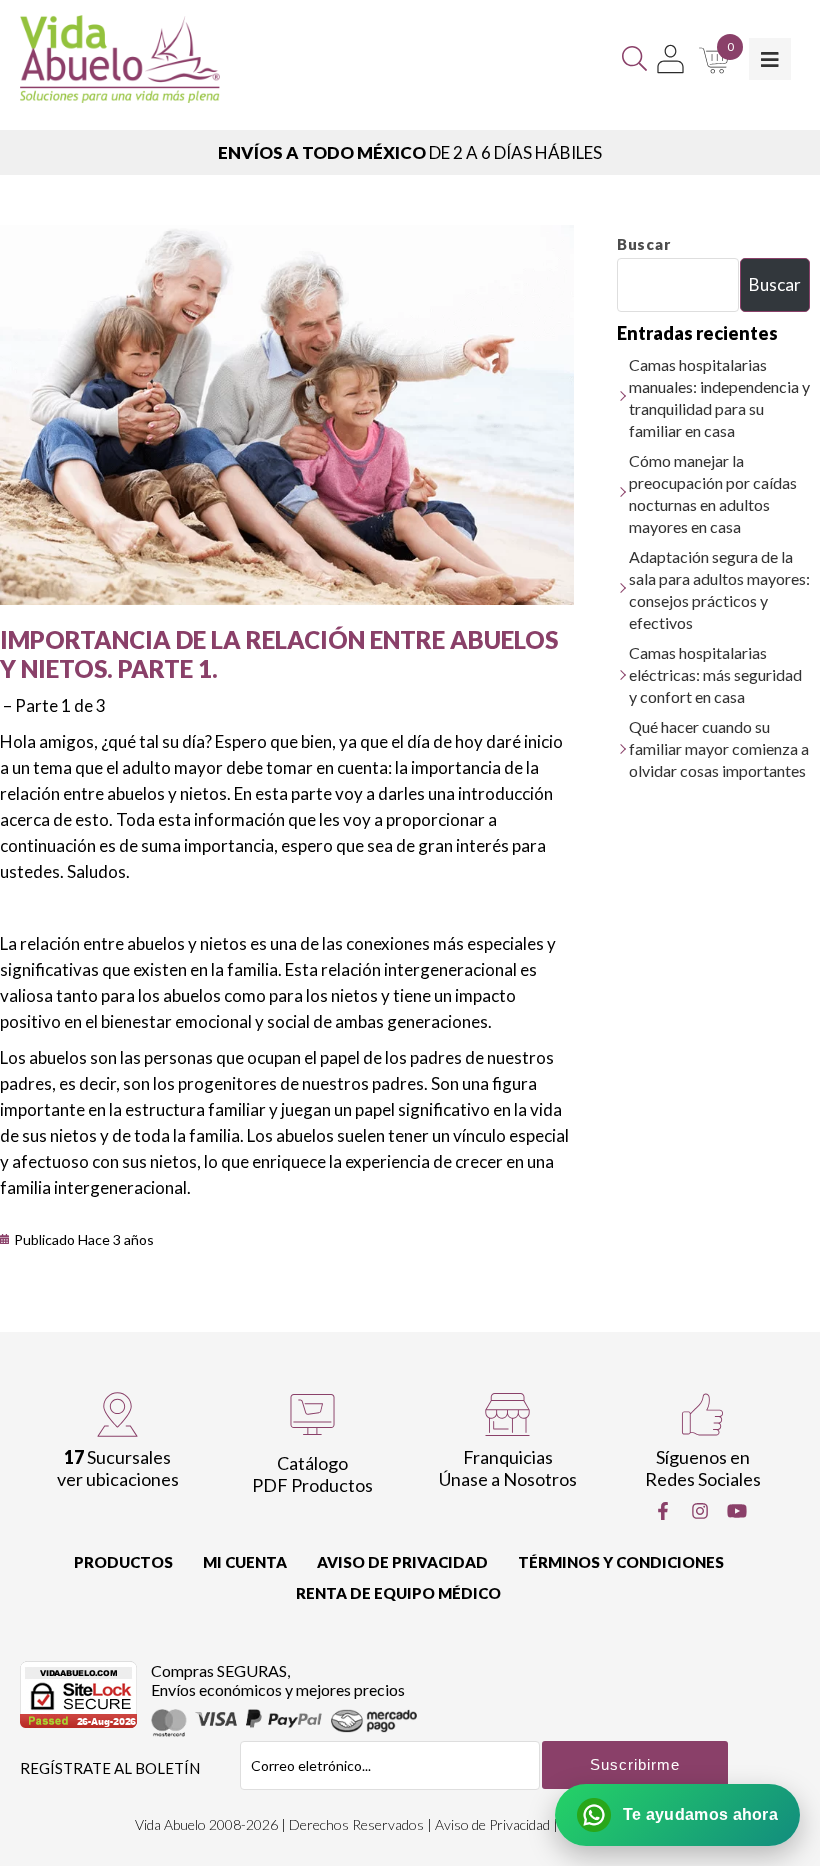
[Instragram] (700, 1511)
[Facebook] (663, 1511)
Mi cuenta (245, 1562)
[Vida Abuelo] (120, 59)
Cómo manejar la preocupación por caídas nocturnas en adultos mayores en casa (713, 493)
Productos (123, 1562)
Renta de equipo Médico (398, 1593)
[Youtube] (737, 1511)
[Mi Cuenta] (670, 59)
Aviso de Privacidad (402, 1562)
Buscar (644, 244)
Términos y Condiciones (621, 1562)
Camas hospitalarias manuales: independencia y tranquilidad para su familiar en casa (719, 397)
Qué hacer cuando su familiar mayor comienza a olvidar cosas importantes (719, 748)
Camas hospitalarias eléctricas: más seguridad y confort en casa (715, 674)
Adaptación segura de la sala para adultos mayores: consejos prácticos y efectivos (719, 589)
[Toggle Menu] (770, 59)
